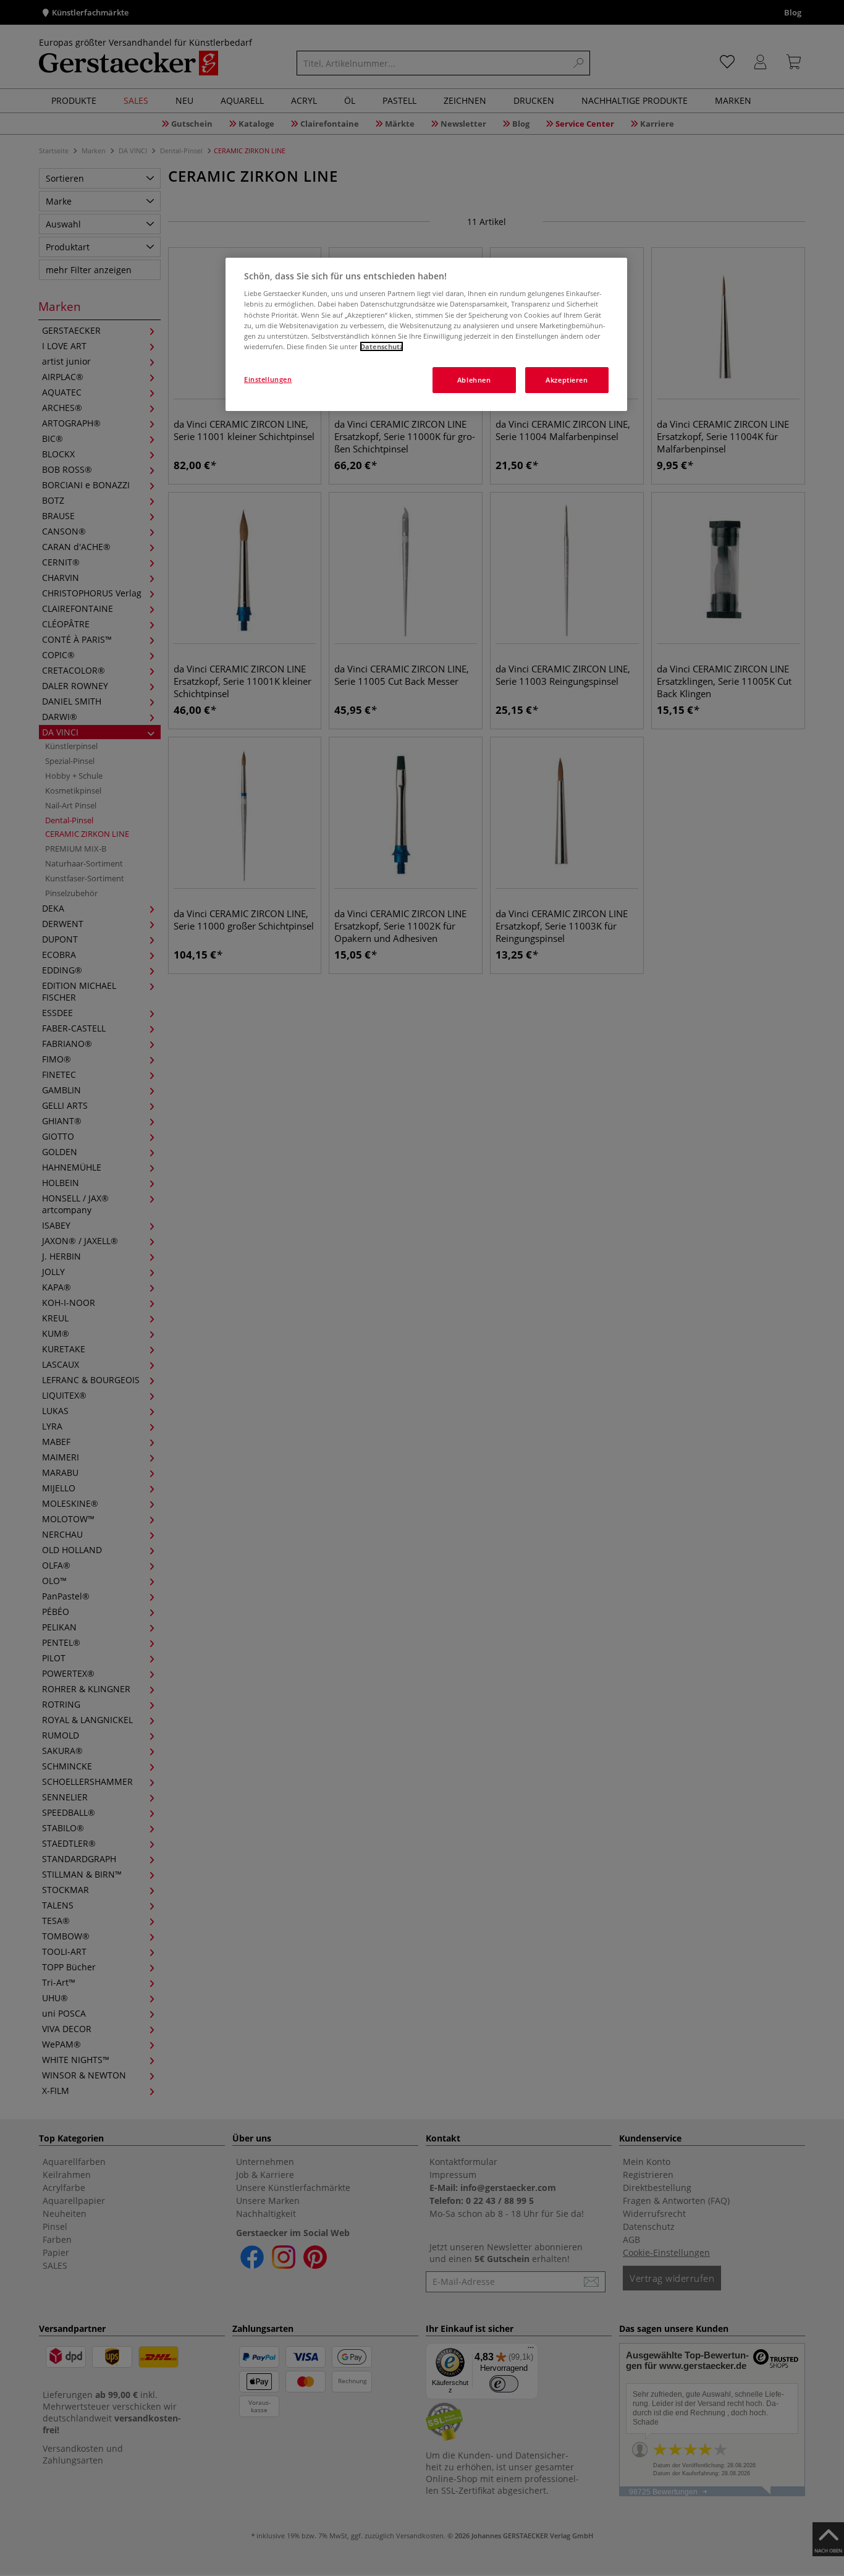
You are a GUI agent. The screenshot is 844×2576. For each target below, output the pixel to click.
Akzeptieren (567, 380)
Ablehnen (474, 380)
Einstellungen (268, 379)
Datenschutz (382, 346)
